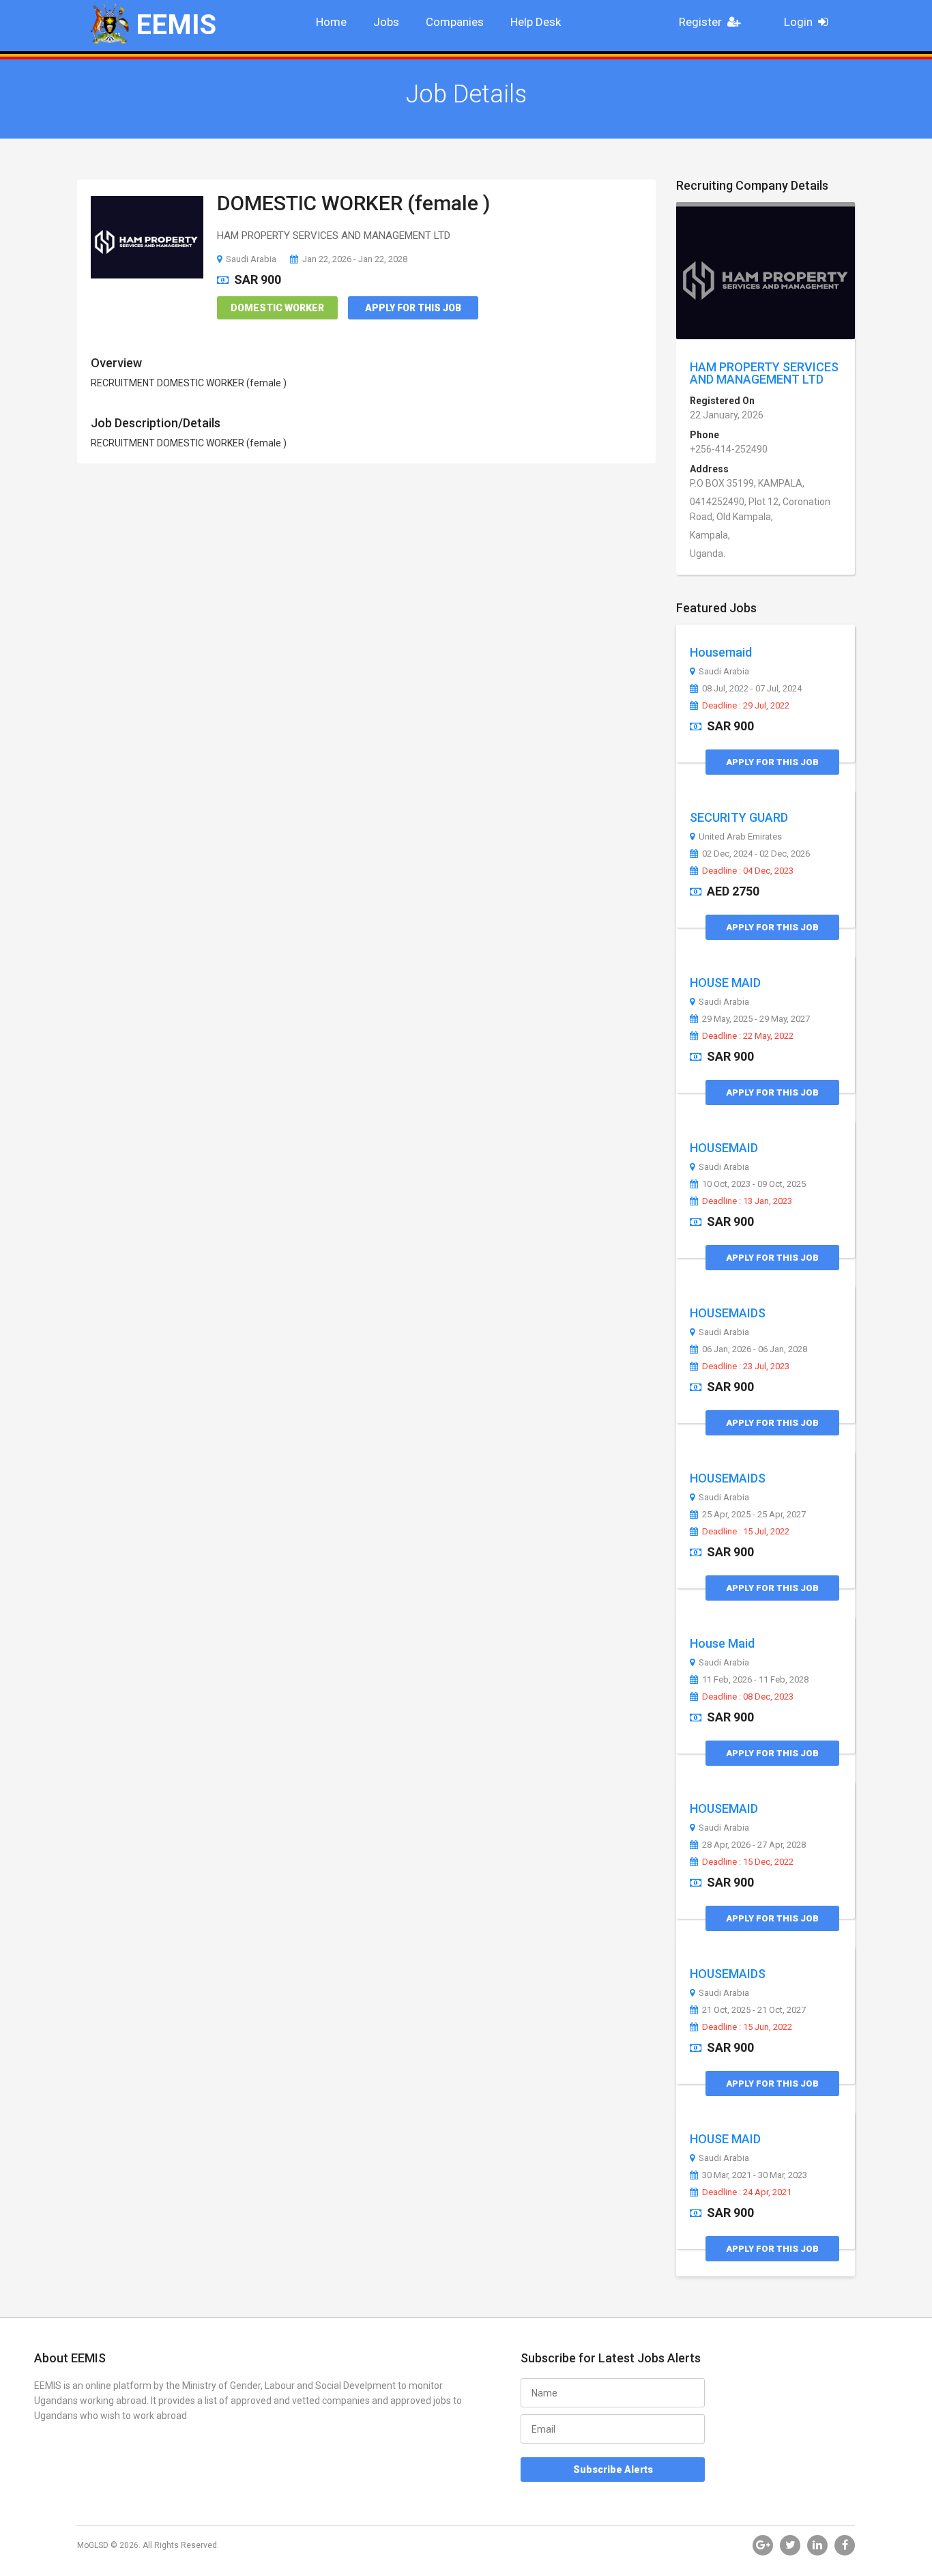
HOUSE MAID (725, 983)
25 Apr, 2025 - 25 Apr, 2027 (754, 1515)
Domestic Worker (277, 308)
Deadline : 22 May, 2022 (748, 1036)
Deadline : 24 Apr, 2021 (747, 2192)
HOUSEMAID (724, 1148)
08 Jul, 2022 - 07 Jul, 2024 (752, 689)
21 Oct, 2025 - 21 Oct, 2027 (754, 2010)
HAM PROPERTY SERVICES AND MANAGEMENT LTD (764, 373)
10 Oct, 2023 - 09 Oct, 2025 (754, 1184)
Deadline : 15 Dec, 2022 (748, 1862)
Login (798, 22)
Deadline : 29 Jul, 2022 (746, 706)
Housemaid (721, 652)
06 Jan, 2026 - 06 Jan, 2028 (755, 1349)
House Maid (722, 1643)
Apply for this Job (413, 308)
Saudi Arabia (251, 259)
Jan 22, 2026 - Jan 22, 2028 (355, 259)
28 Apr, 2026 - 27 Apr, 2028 (754, 1845)
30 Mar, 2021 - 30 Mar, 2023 (755, 2175)
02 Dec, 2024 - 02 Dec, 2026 (756, 854)
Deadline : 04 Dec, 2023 (748, 871)
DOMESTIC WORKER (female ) (353, 203)
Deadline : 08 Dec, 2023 (748, 1697)
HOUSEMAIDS (728, 1313)
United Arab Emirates (740, 837)
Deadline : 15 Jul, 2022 (746, 1532)
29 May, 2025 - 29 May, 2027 (756, 1019)
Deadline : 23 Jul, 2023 (746, 1366)
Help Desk (536, 22)
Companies (455, 22)
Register (700, 22)
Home (331, 22)
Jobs (386, 22)
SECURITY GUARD (739, 817)
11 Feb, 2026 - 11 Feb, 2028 (755, 1680)
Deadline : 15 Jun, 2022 (747, 2027)
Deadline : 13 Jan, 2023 (747, 1201)
